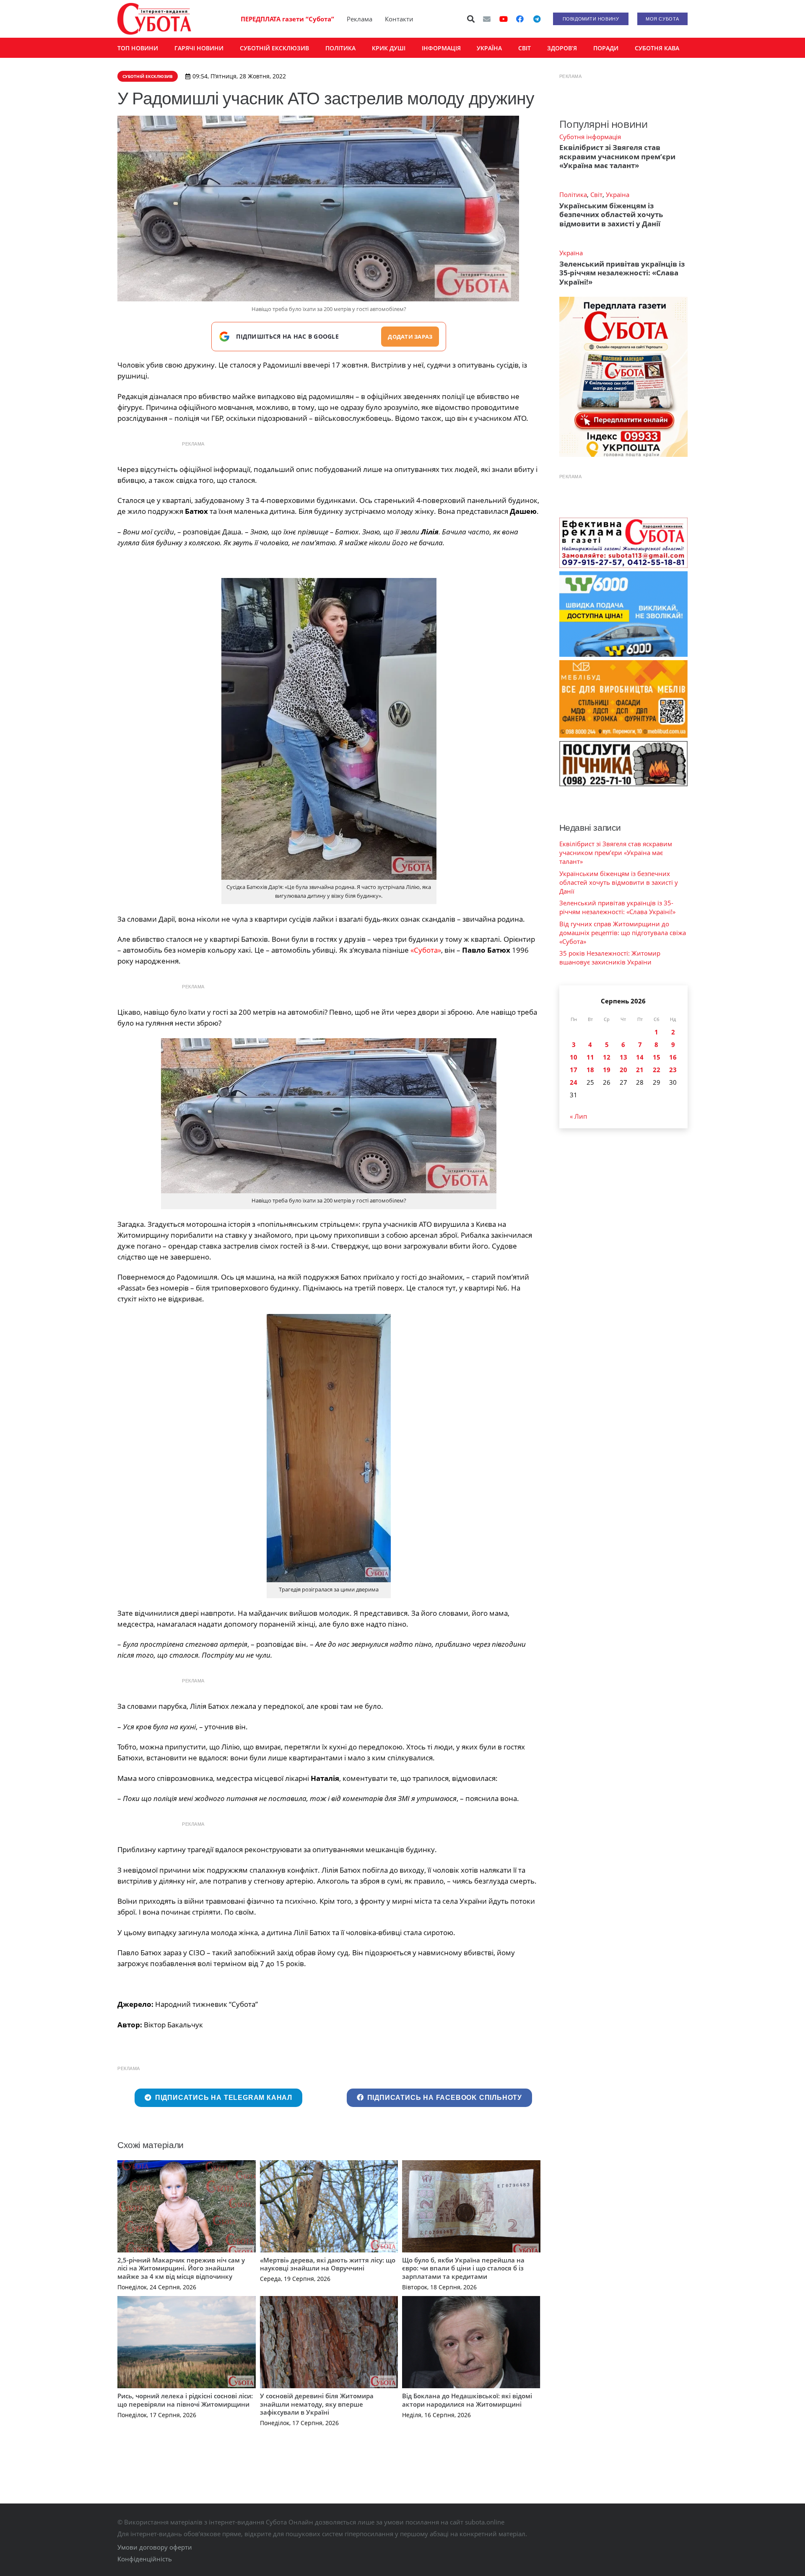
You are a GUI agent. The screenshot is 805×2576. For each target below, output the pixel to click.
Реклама (360, 19)
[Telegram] (537, 19)
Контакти (399, 19)
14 (640, 1057)
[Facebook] (520, 19)
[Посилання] (154, 19)
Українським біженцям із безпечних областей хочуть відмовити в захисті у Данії (611, 215)
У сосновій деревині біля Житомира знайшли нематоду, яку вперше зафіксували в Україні (317, 2404)
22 (657, 1070)
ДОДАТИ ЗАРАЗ (410, 337)
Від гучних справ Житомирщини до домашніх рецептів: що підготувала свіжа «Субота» (623, 933)
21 (640, 1070)
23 (673, 1070)
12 (607, 1057)
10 (574, 1057)
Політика (573, 194)
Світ (596, 194)
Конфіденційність (145, 2559)
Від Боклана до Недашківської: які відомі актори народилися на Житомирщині (467, 2400)
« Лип (578, 1116)
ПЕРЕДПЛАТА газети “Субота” (287, 19)
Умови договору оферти (155, 2547)
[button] (471, 19)
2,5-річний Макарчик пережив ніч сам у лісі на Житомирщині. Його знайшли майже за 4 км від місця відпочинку (181, 2268)
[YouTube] (504, 19)
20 (623, 1070)
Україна (618, 194)
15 (657, 1057)
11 (590, 1057)
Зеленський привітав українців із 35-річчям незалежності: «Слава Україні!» (622, 273)
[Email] (487, 19)
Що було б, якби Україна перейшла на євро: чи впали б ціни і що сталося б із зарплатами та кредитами (463, 2268)
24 (574, 1082)
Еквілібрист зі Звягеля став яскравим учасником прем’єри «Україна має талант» (617, 156)
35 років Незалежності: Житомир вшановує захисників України (610, 958)
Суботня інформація (590, 137)
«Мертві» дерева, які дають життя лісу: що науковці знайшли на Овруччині (328, 2264)
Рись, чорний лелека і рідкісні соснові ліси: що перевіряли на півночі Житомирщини (185, 2400)
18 (590, 1070)
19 (607, 1070)
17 (574, 1070)
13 (623, 1057)
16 (673, 1057)
